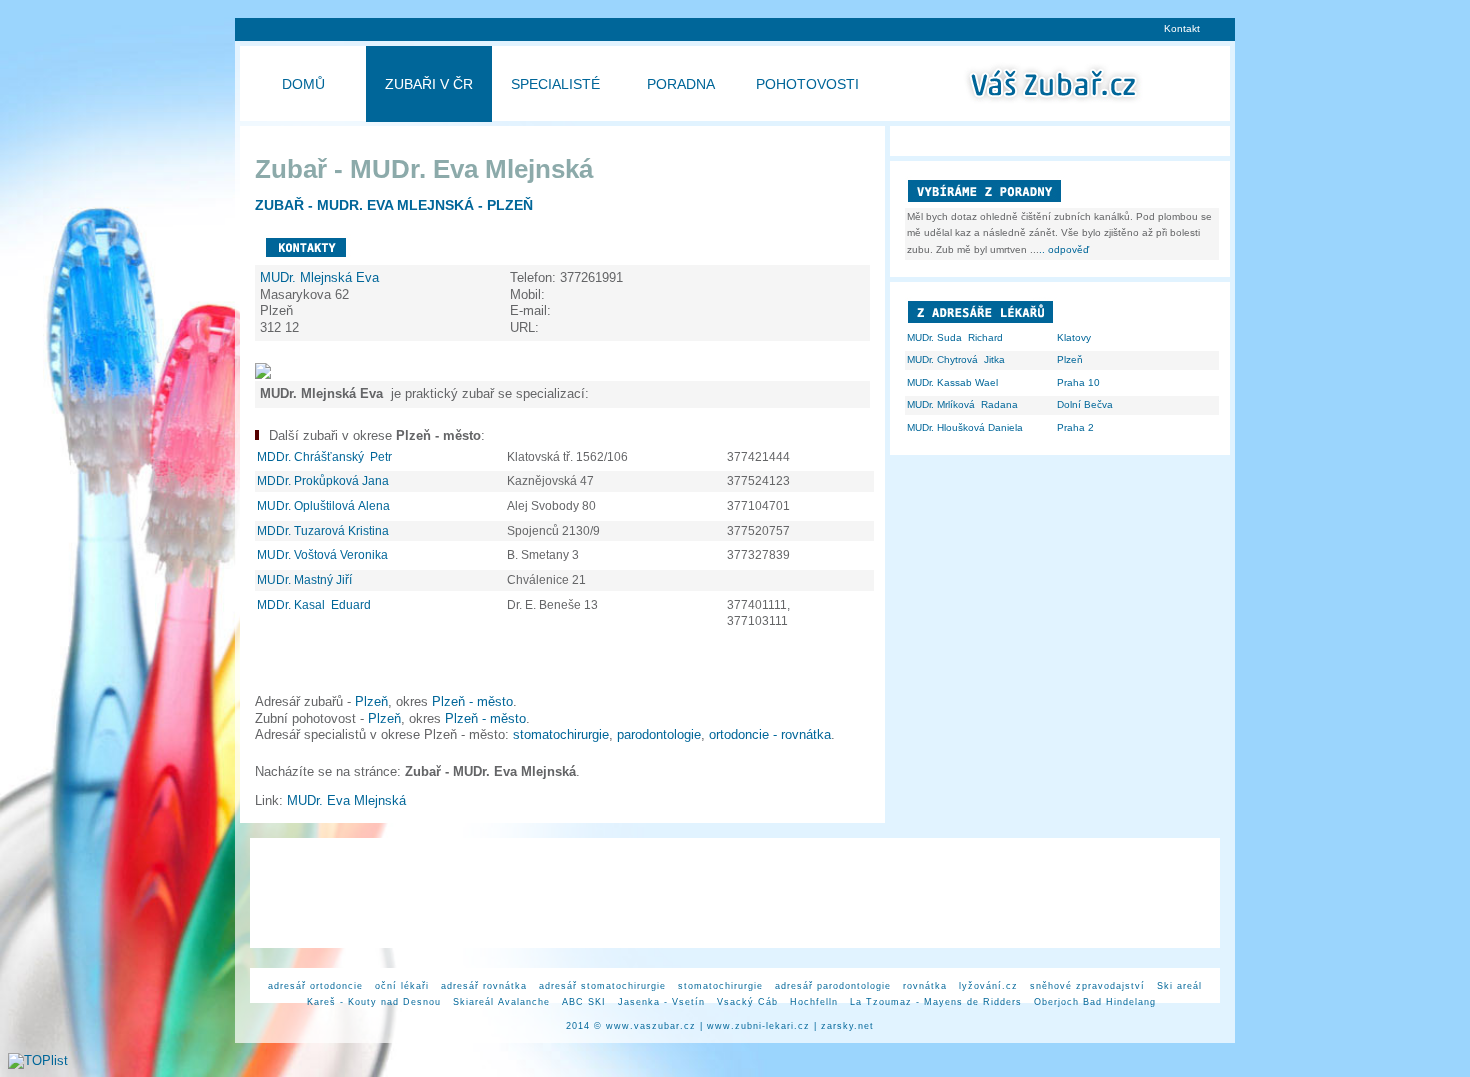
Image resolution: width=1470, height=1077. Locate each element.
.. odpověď (1064, 249)
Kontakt (1182, 28)
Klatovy (1074, 337)
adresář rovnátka (484, 986)
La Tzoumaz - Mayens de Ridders (936, 1002)
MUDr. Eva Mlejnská (348, 800)
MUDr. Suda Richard (955, 337)
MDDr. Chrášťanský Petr (326, 457)
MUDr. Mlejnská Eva (321, 277)
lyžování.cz (988, 986)
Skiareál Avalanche (501, 1002)
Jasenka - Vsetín (661, 1002)
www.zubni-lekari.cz (758, 1026)
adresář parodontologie (833, 986)
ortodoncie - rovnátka (770, 734)
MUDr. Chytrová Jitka (956, 359)
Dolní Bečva (1085, 404)
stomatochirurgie (561, 734)
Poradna (681, 84)
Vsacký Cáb (747, 1002)
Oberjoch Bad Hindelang (1095, 1002)
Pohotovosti (807, 84)
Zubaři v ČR (429, 84)
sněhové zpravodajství (1087, 986)
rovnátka (925, 986)
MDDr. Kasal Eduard (315, 605)
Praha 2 (1075, 427)
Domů (303, 84)
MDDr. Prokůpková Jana (324, 481)
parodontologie (659, 734)
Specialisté (555, 84)
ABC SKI (584, 1002)
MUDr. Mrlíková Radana (962, 404)
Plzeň (371, 701)
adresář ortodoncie (315, 986)
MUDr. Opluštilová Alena (325, 506)
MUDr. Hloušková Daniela (965, 427)
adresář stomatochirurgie (602, 986)
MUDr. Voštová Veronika (324, 555)
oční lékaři (402, 986)
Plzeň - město (472, 701)
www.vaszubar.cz (651, 1026)
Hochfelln (814, 1002)
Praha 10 (1078, 382)
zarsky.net (847, 1026)
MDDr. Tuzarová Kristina (324, 531)
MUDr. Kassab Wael (952, 382)
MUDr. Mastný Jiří (306, 580)
